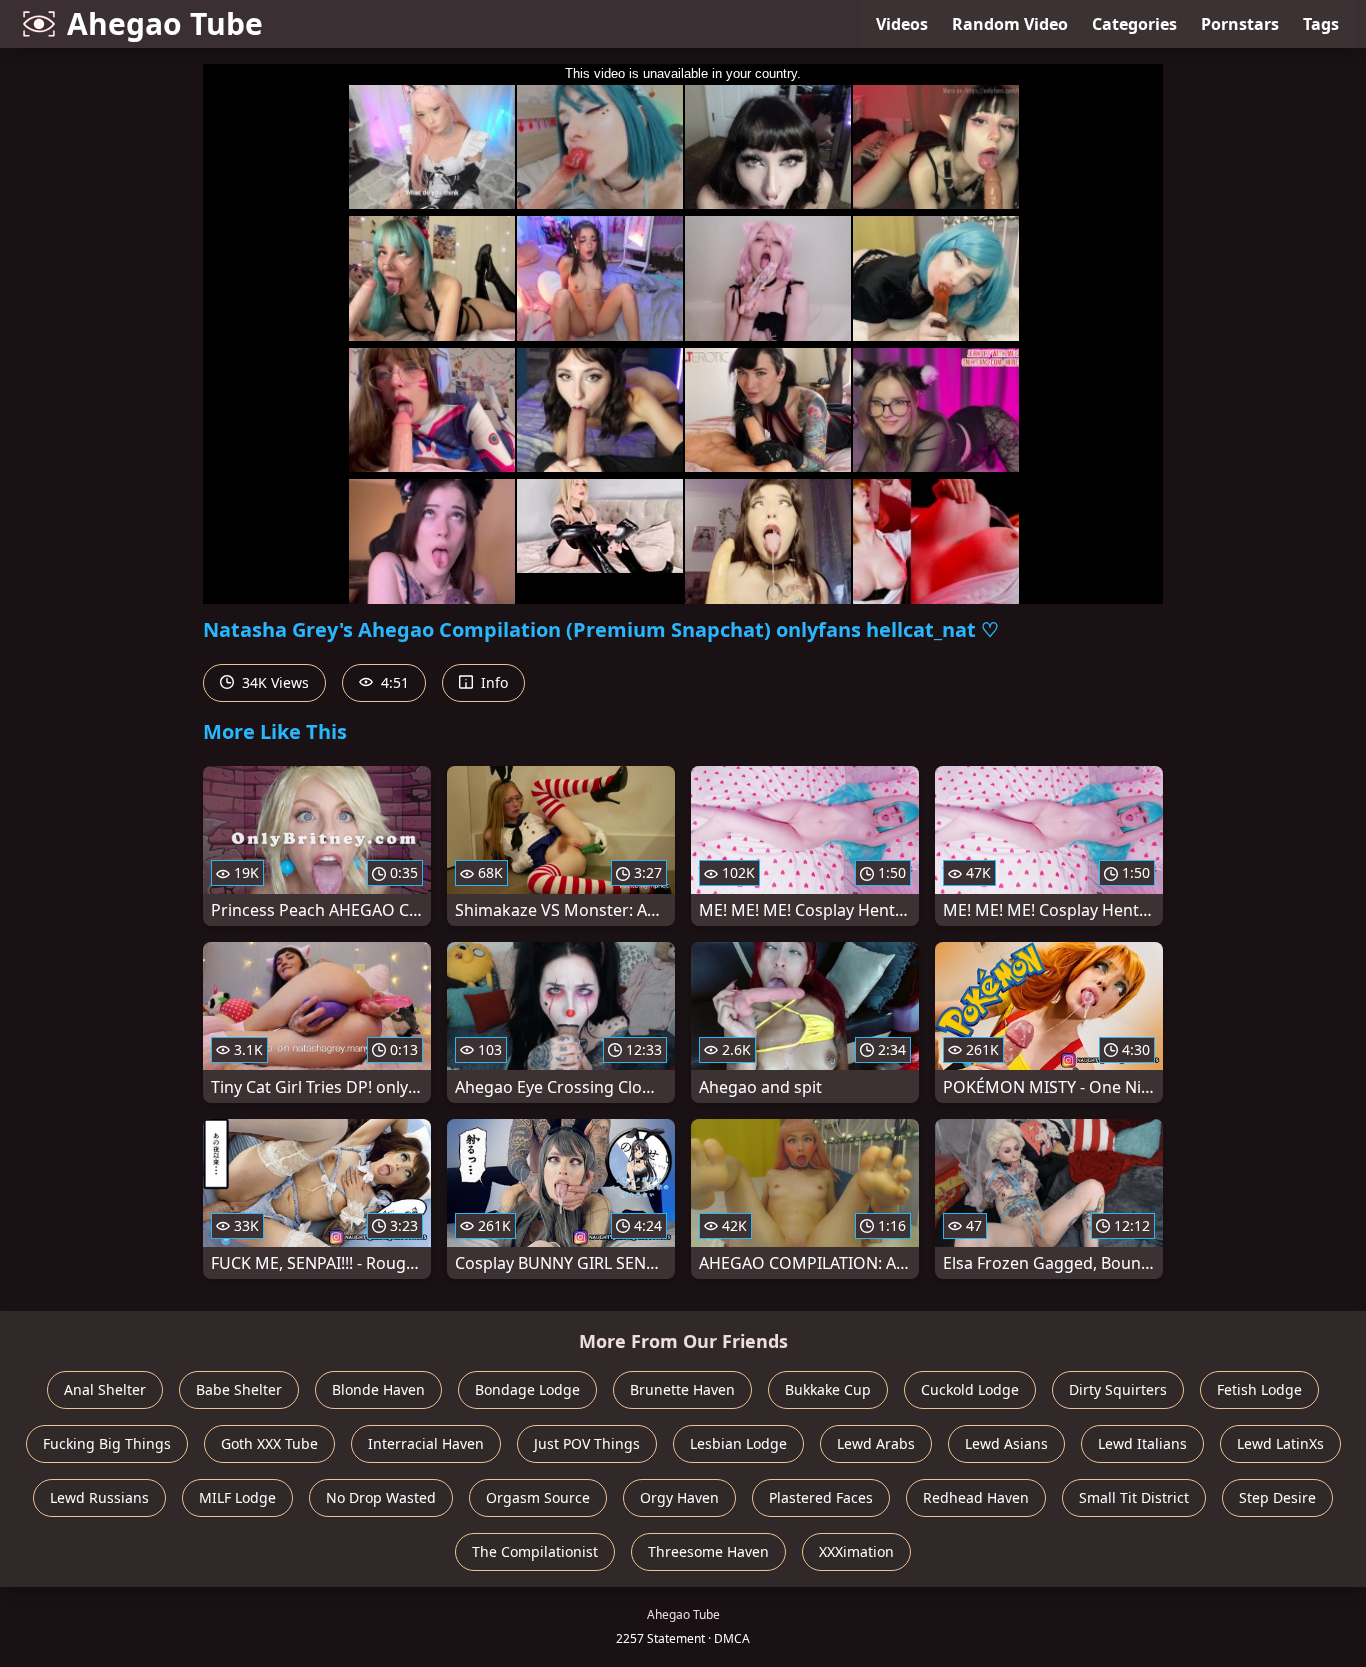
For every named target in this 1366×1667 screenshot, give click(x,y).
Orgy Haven (679, 1497)
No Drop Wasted (381, 1497)
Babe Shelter (239, 1389)
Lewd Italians (1142, 1443)
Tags (1321, 24)
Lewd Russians (99, 1497)
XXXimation (856, 1551)
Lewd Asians (1006, 1443)
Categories (1134, 24)
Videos (902, 24)
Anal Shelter (105, 1389)
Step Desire (1277, 1497)
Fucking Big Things (107, 1443)
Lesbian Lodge (738, 1443)
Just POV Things (587, 1443)
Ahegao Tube (165, 23)
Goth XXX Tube (269, 1443)
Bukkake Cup (828, 1389)
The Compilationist (535, 1551)
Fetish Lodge (1259, 1389)
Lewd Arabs (876, 1443)
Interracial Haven (426, 1443)
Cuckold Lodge (970, 1389)
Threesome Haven (708, 1551)
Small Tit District (1134, 1497)
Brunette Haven (682, 1389)
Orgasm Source (538, 1497)
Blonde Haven (378, 1389)
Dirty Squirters (1118, 1389)
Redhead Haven (976, 1497)
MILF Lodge (237, 1497)
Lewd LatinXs (1280, 1443)
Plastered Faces (821, 1497)
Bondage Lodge (527, 1389)
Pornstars (1240, 24)
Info (492, 682)
